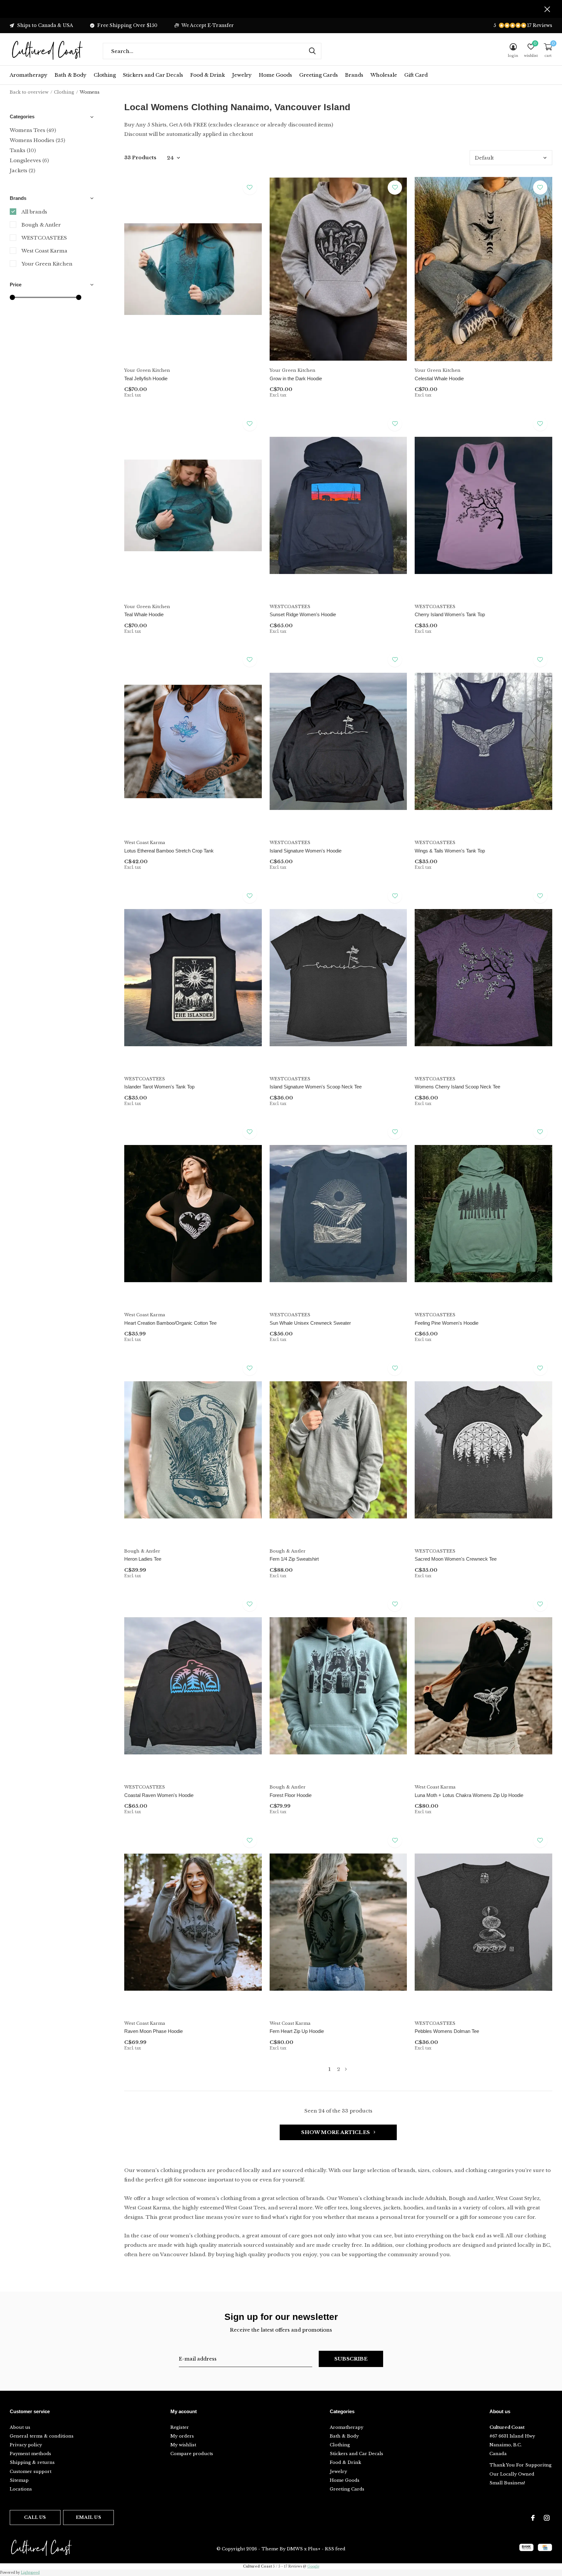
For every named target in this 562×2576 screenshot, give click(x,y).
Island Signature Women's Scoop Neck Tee (316, 1087)
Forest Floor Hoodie (291, 1795)
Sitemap (19, 2480)
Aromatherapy (29, 75)
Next (346, 2069)
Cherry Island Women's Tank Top (450, 614)
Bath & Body (71, 75)
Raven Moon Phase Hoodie (154, 2031)
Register (180, 2427)
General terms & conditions (42, 2436)
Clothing (105, 75)
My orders (182, 2436)
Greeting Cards (319, 75)
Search (312, 51)
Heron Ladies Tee (143, 1559)
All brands (34, 212)
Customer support (31, 2472)
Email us (88, 2517)
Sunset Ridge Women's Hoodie (303, 614)
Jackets (22, 170)
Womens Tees (33, 130)
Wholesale (384, 75)
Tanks (23, 150)
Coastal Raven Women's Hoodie (159, 1795)
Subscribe (351, 2359)
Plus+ (314, 2549)
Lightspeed (30, 2573)
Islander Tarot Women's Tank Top (159, 1087)
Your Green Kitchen (47, 264)
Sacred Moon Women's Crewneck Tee (456, 1559)
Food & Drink (208, 75)
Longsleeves (29, 160)
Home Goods (275, 75)
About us (20, 2427)
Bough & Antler (41, 225)
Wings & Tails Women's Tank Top (450, 851)
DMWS (295, 2549)
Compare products (192, 2454)
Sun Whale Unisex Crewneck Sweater (310, 1323)
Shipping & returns (32, 2462)
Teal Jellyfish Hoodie (146, 378)
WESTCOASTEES (44, 238)
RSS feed (335, 2549)
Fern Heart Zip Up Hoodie (297, 2031)
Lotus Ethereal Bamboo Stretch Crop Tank (169, 851)
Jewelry (242, 75)
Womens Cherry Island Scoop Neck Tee (457, 1087)
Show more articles (336, 2132)
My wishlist (183, 2445)
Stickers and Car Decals (153, 75)
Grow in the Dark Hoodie (296, 378)
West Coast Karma (44, 251)
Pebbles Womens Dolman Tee (447, 2031)
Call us (35, 2517)
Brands (354, 75)
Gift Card (416, 75)
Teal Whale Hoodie (144, 614)
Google (313, 2566)
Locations (21, 2489)
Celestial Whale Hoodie (439, 378)
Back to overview (29, 92)
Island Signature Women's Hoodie (306, 851)
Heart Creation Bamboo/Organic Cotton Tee (170, 1323)
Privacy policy (26, 2445)
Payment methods (30, 2454)
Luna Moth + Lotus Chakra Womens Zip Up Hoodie (469, 1795)
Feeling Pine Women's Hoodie (447, 1323)
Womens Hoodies (37, 140)
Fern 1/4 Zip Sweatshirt (294, 1559)
